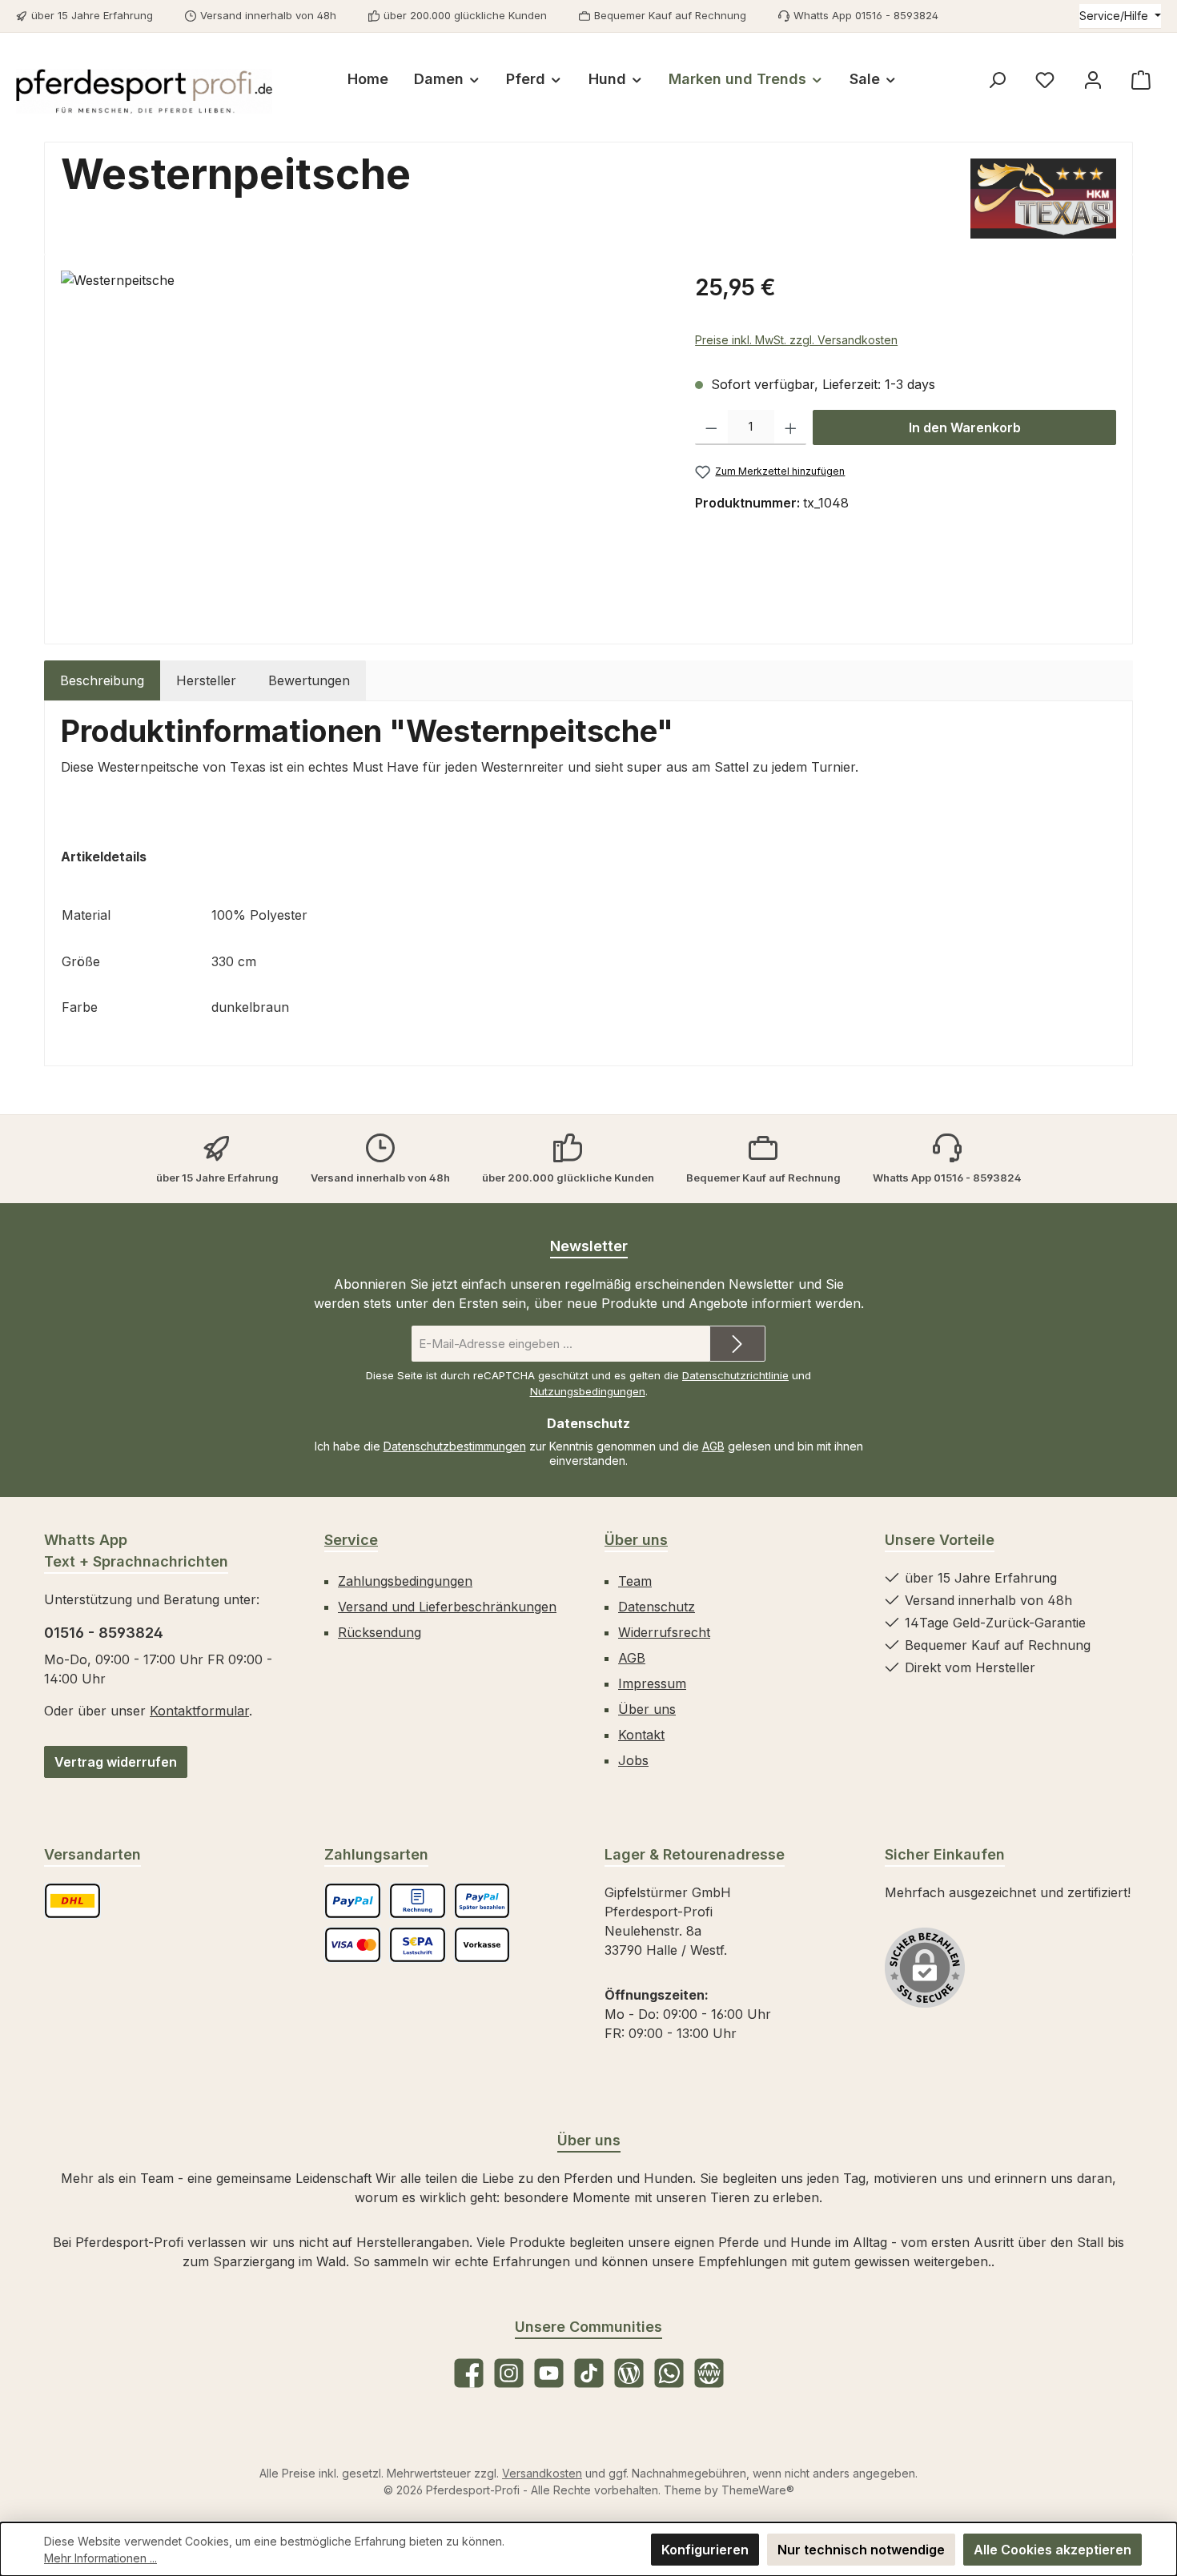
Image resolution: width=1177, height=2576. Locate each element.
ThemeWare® (758, 2490)
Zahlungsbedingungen (405, 1581)
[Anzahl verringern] (711, 427)
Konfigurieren (705, 2550)
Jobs (633, 1760)
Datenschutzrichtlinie (735, 1375)
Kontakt (641, 1735)
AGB (713, 1446)
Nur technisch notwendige (861, 2550)
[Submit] (737, 1344)
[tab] (102, 680)
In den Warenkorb (965, 427)
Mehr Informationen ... (100, 2558)
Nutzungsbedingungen (588, 1391)
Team (635, 1581)
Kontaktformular (199, 1711)
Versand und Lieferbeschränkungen (447, 1607)
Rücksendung (380, 1632)
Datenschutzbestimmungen (455, 1446)
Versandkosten (542, 2473)
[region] (362, 443)
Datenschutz (657, 1607)
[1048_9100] (362, 443)
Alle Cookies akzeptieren (1052, 2550)
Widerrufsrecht (664, 1632)
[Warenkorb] (1141, 80)
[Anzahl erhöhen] (791, 427)
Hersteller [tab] (206, 680)
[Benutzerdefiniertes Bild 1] (72, 1901)
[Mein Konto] (1093, 80)
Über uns (636, 1540)
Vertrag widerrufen (116, 1762)
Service (351, 1540)
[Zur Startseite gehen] (144, 91)
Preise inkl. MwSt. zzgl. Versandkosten (796, 340)
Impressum (652, 1683)
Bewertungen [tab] (309, 680)
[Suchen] (997, 80)
